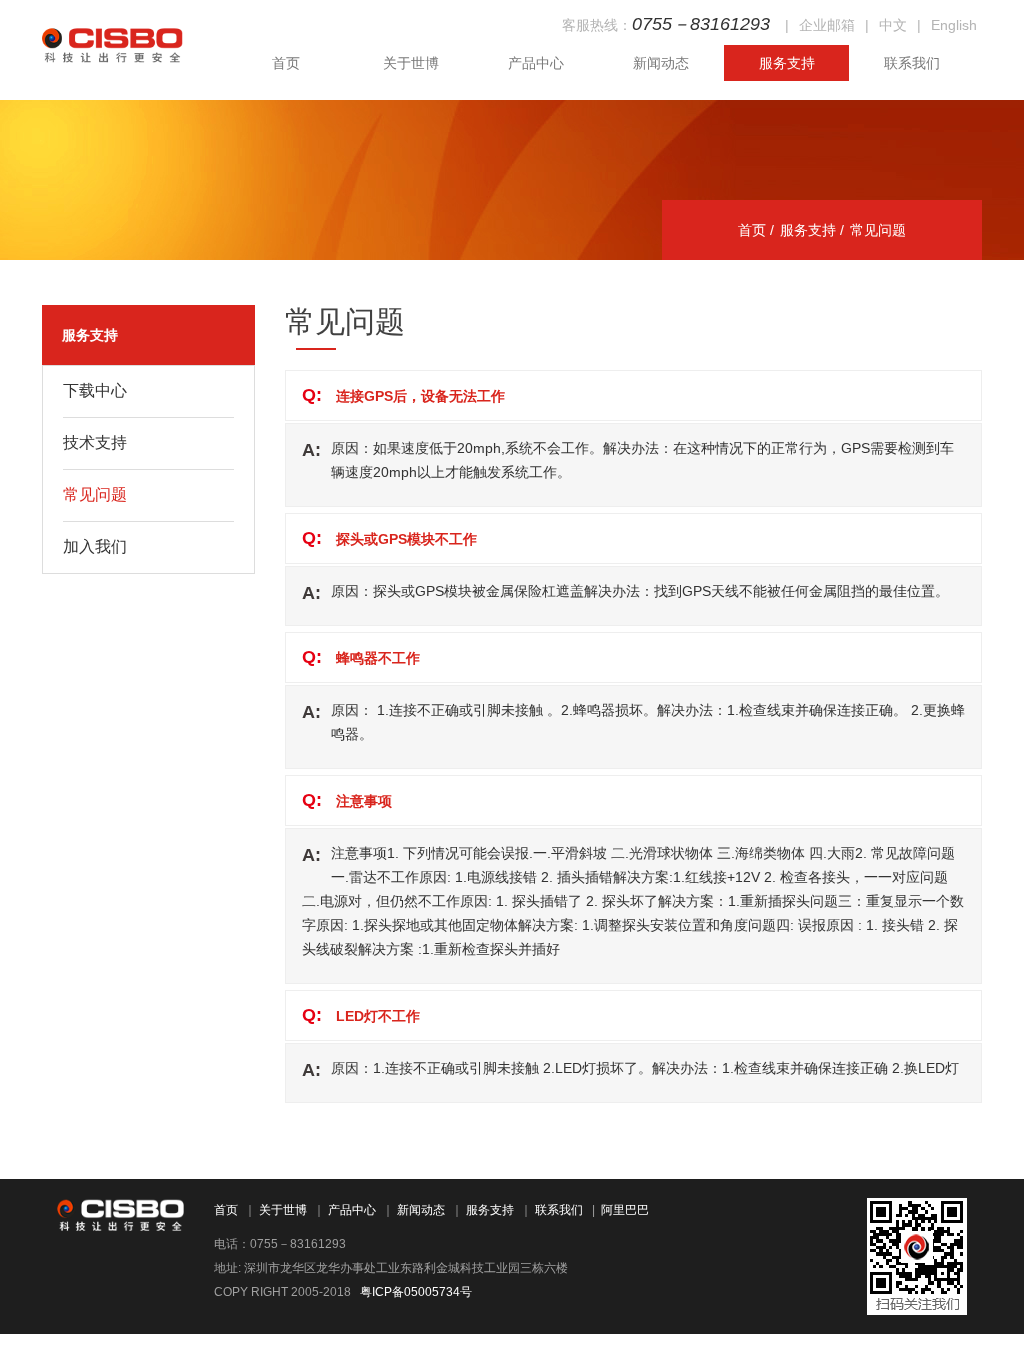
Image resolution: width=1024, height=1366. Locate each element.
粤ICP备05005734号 (416, 1292)
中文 (893, 25)
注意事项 (364, 801)
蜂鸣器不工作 (378, 658)
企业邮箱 (827, 25)
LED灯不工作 (378, 1016)
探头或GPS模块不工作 (406, 539)
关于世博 (411, 63)
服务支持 (787, 63)
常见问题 (345, 321)
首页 (286, 63)
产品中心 (536, 63)
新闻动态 (661, 63)
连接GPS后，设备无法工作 (420, 396)
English (954, 25)
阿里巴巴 (625, 1210)
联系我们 (912, 63)
